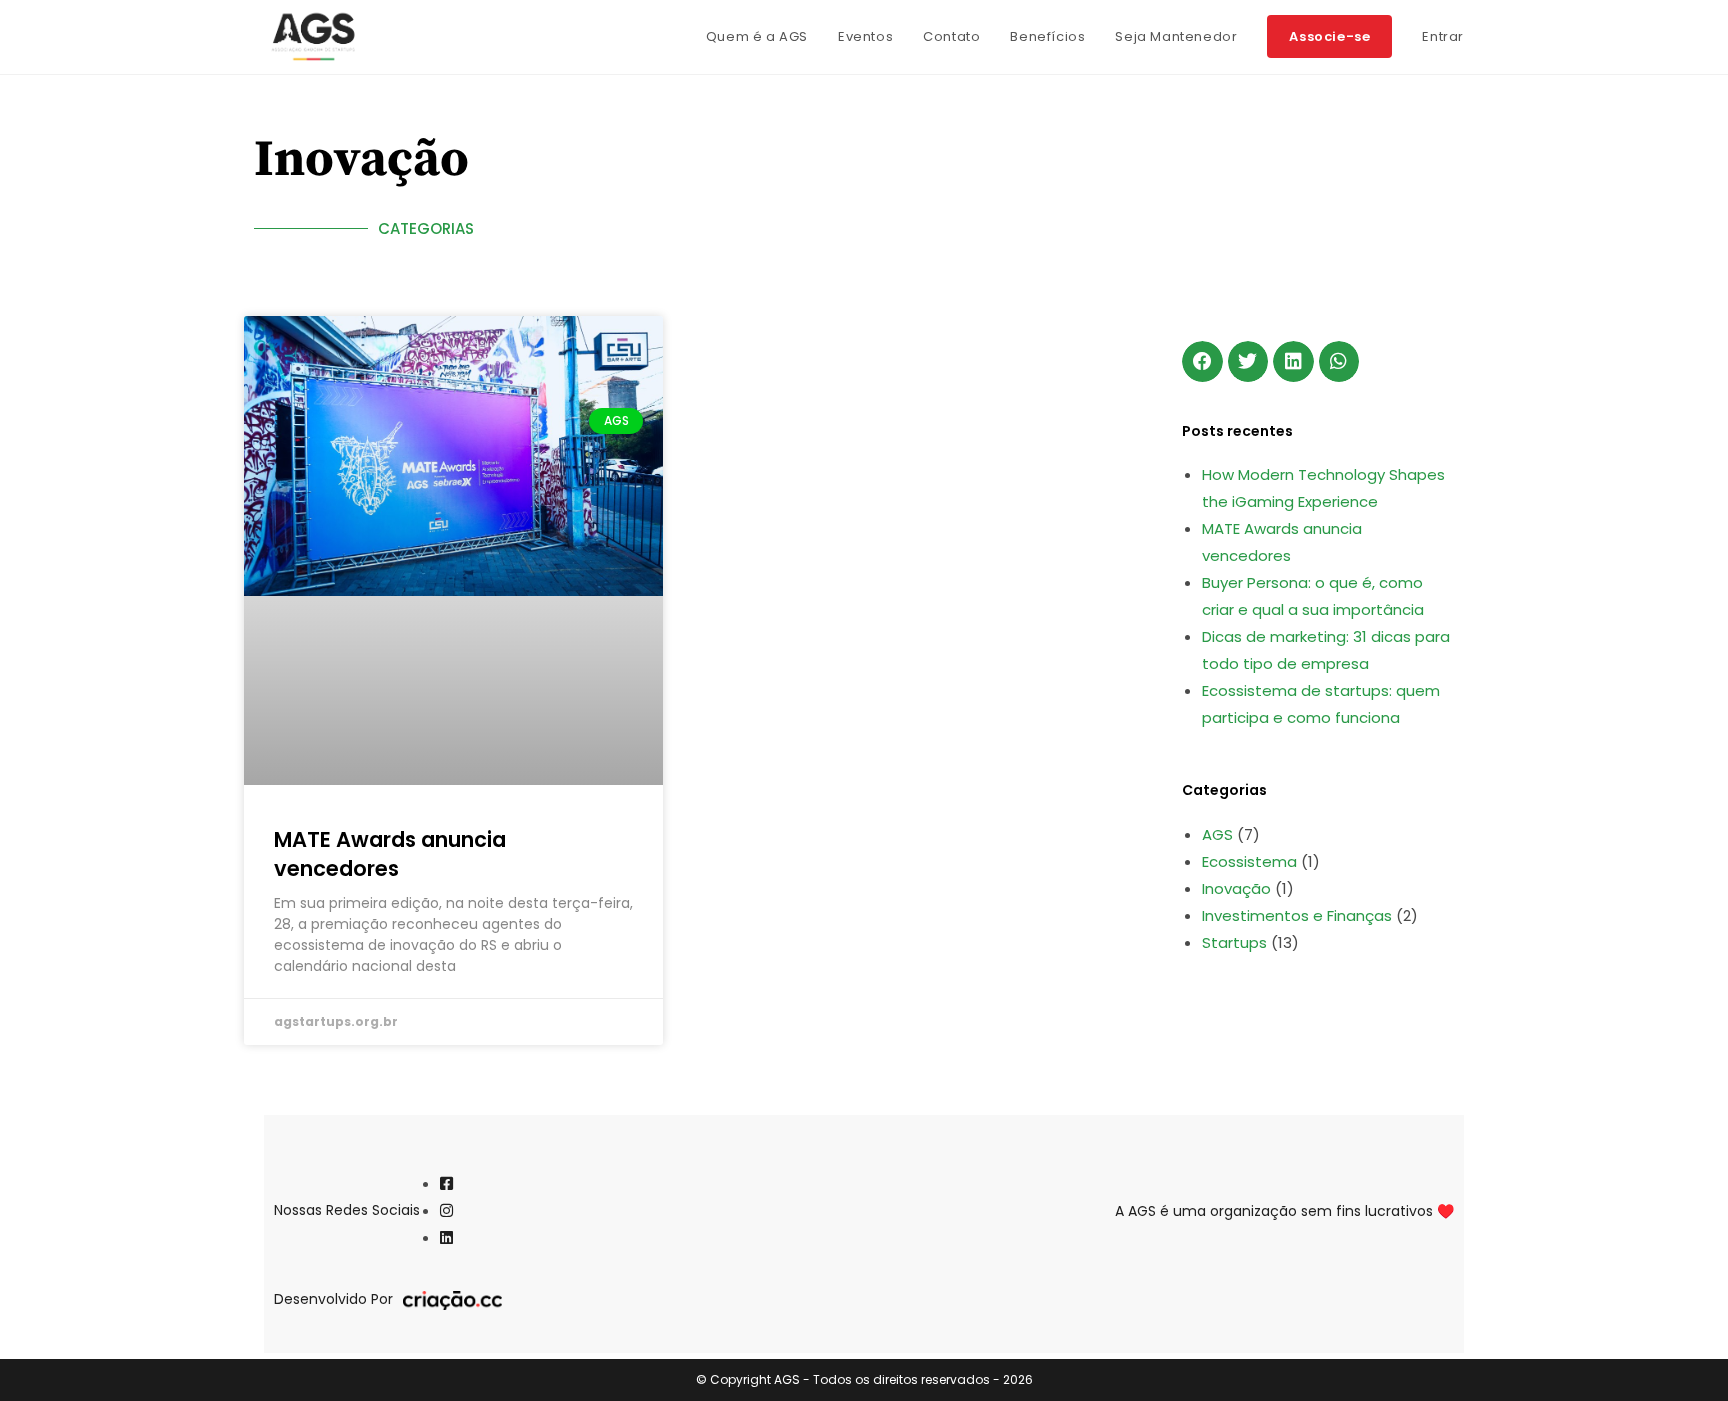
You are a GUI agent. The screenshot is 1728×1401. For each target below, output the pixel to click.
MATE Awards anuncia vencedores (390, 854)
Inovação (1236, 888)
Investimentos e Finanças (1297, 915)
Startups (1234, 942)
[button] (1202, 361)
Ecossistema (1249, 861)
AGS (1217, 834)
